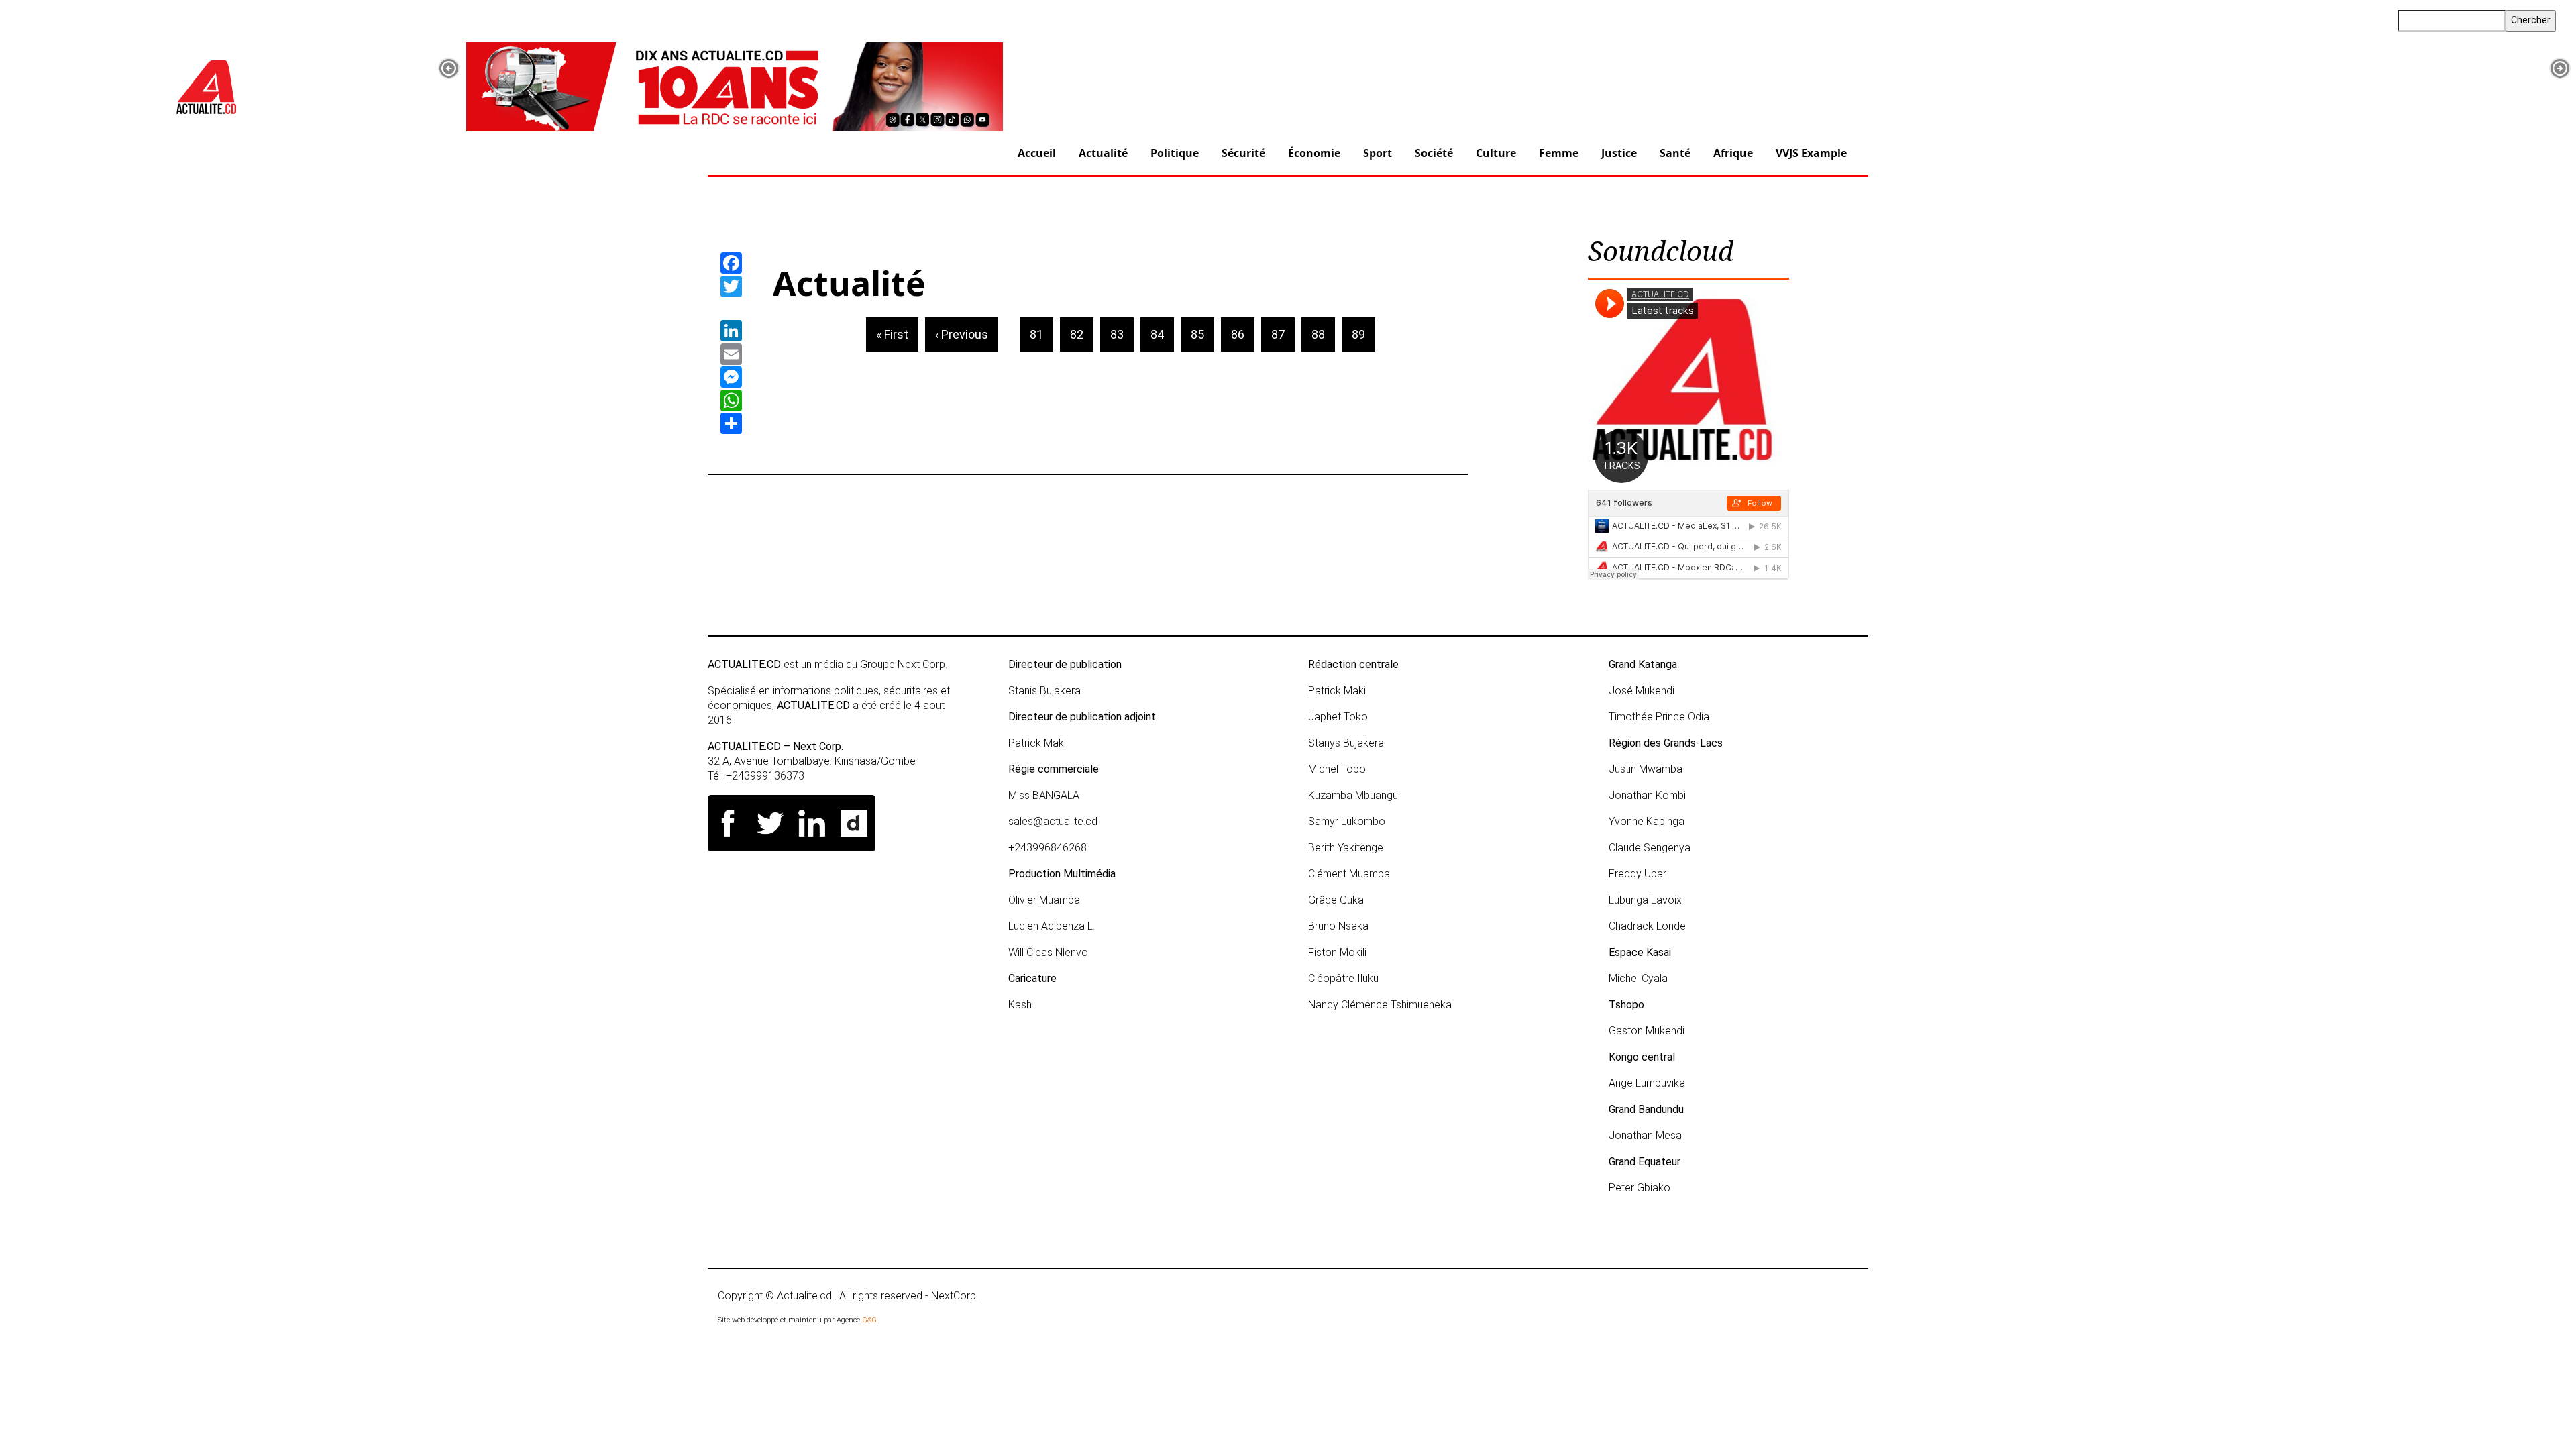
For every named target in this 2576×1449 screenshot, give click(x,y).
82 (1082, 334)
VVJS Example (1811, 153)
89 (1363, 334)
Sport (1378, 153)
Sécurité (1243, 153)
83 (1122, 334)
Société (1434, 153)
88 (1323, 334)
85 (1202, 334)
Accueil (1037, 153)
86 (1243, 334)
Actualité (1103, 153)
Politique (1175, 153)
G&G (869, 1320)
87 (1283, 334)
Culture (1496, 153)
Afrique (1733, 153)
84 (1162, 334)
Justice (1619, 153)
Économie (1314, 153)
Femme (1559, 153)
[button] (449, 68)
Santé (1675, 153)
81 (1041, 334)
